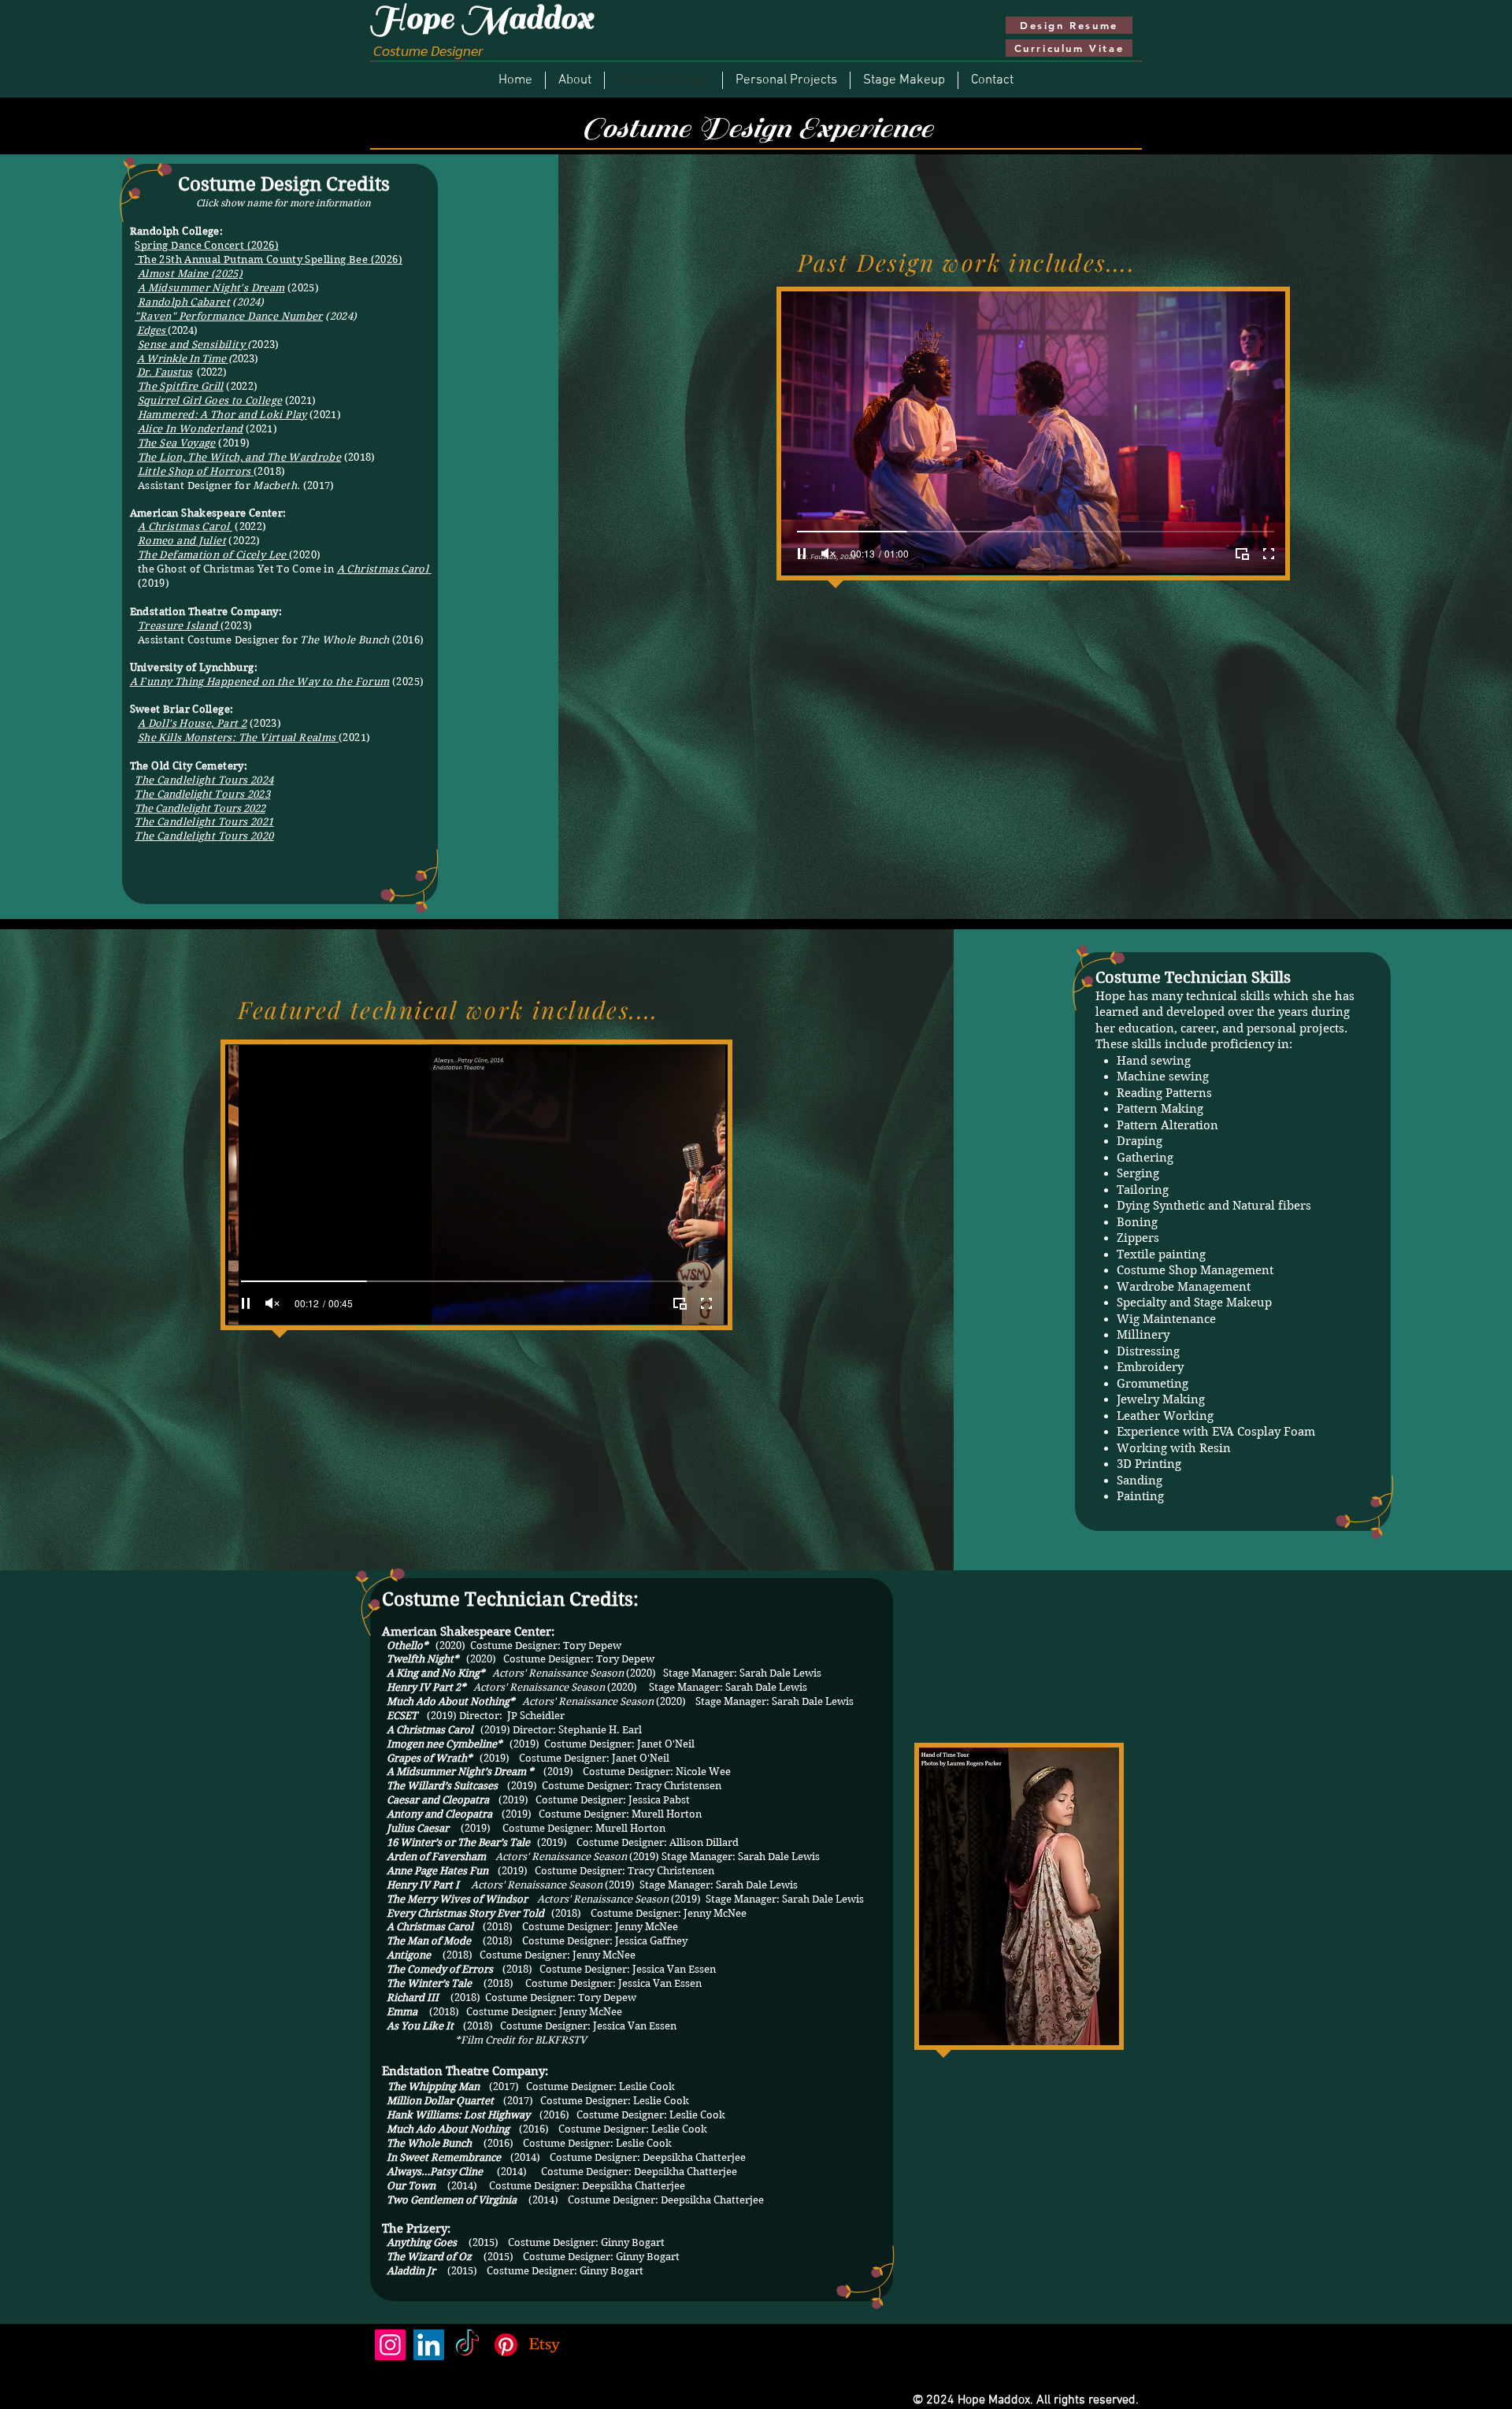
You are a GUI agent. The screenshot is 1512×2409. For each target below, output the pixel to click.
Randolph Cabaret (184, 302)
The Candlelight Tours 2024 (204, 780)
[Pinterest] (506, 2345)
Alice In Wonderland (191, 429)
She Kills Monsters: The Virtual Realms (238, 738)
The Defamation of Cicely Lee (213, 555)
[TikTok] (467, 2345)
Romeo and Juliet (182, 541)
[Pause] (246, 1303)
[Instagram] (390, 2345)
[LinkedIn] (429, 2345)
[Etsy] (545, 2345)
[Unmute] (272, 1303)
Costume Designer (426, 50)
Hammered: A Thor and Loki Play (222, 415)
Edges (151, 330)
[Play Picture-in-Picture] (680, 1303)
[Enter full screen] (706, 1303)
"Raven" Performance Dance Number (228, 316)
